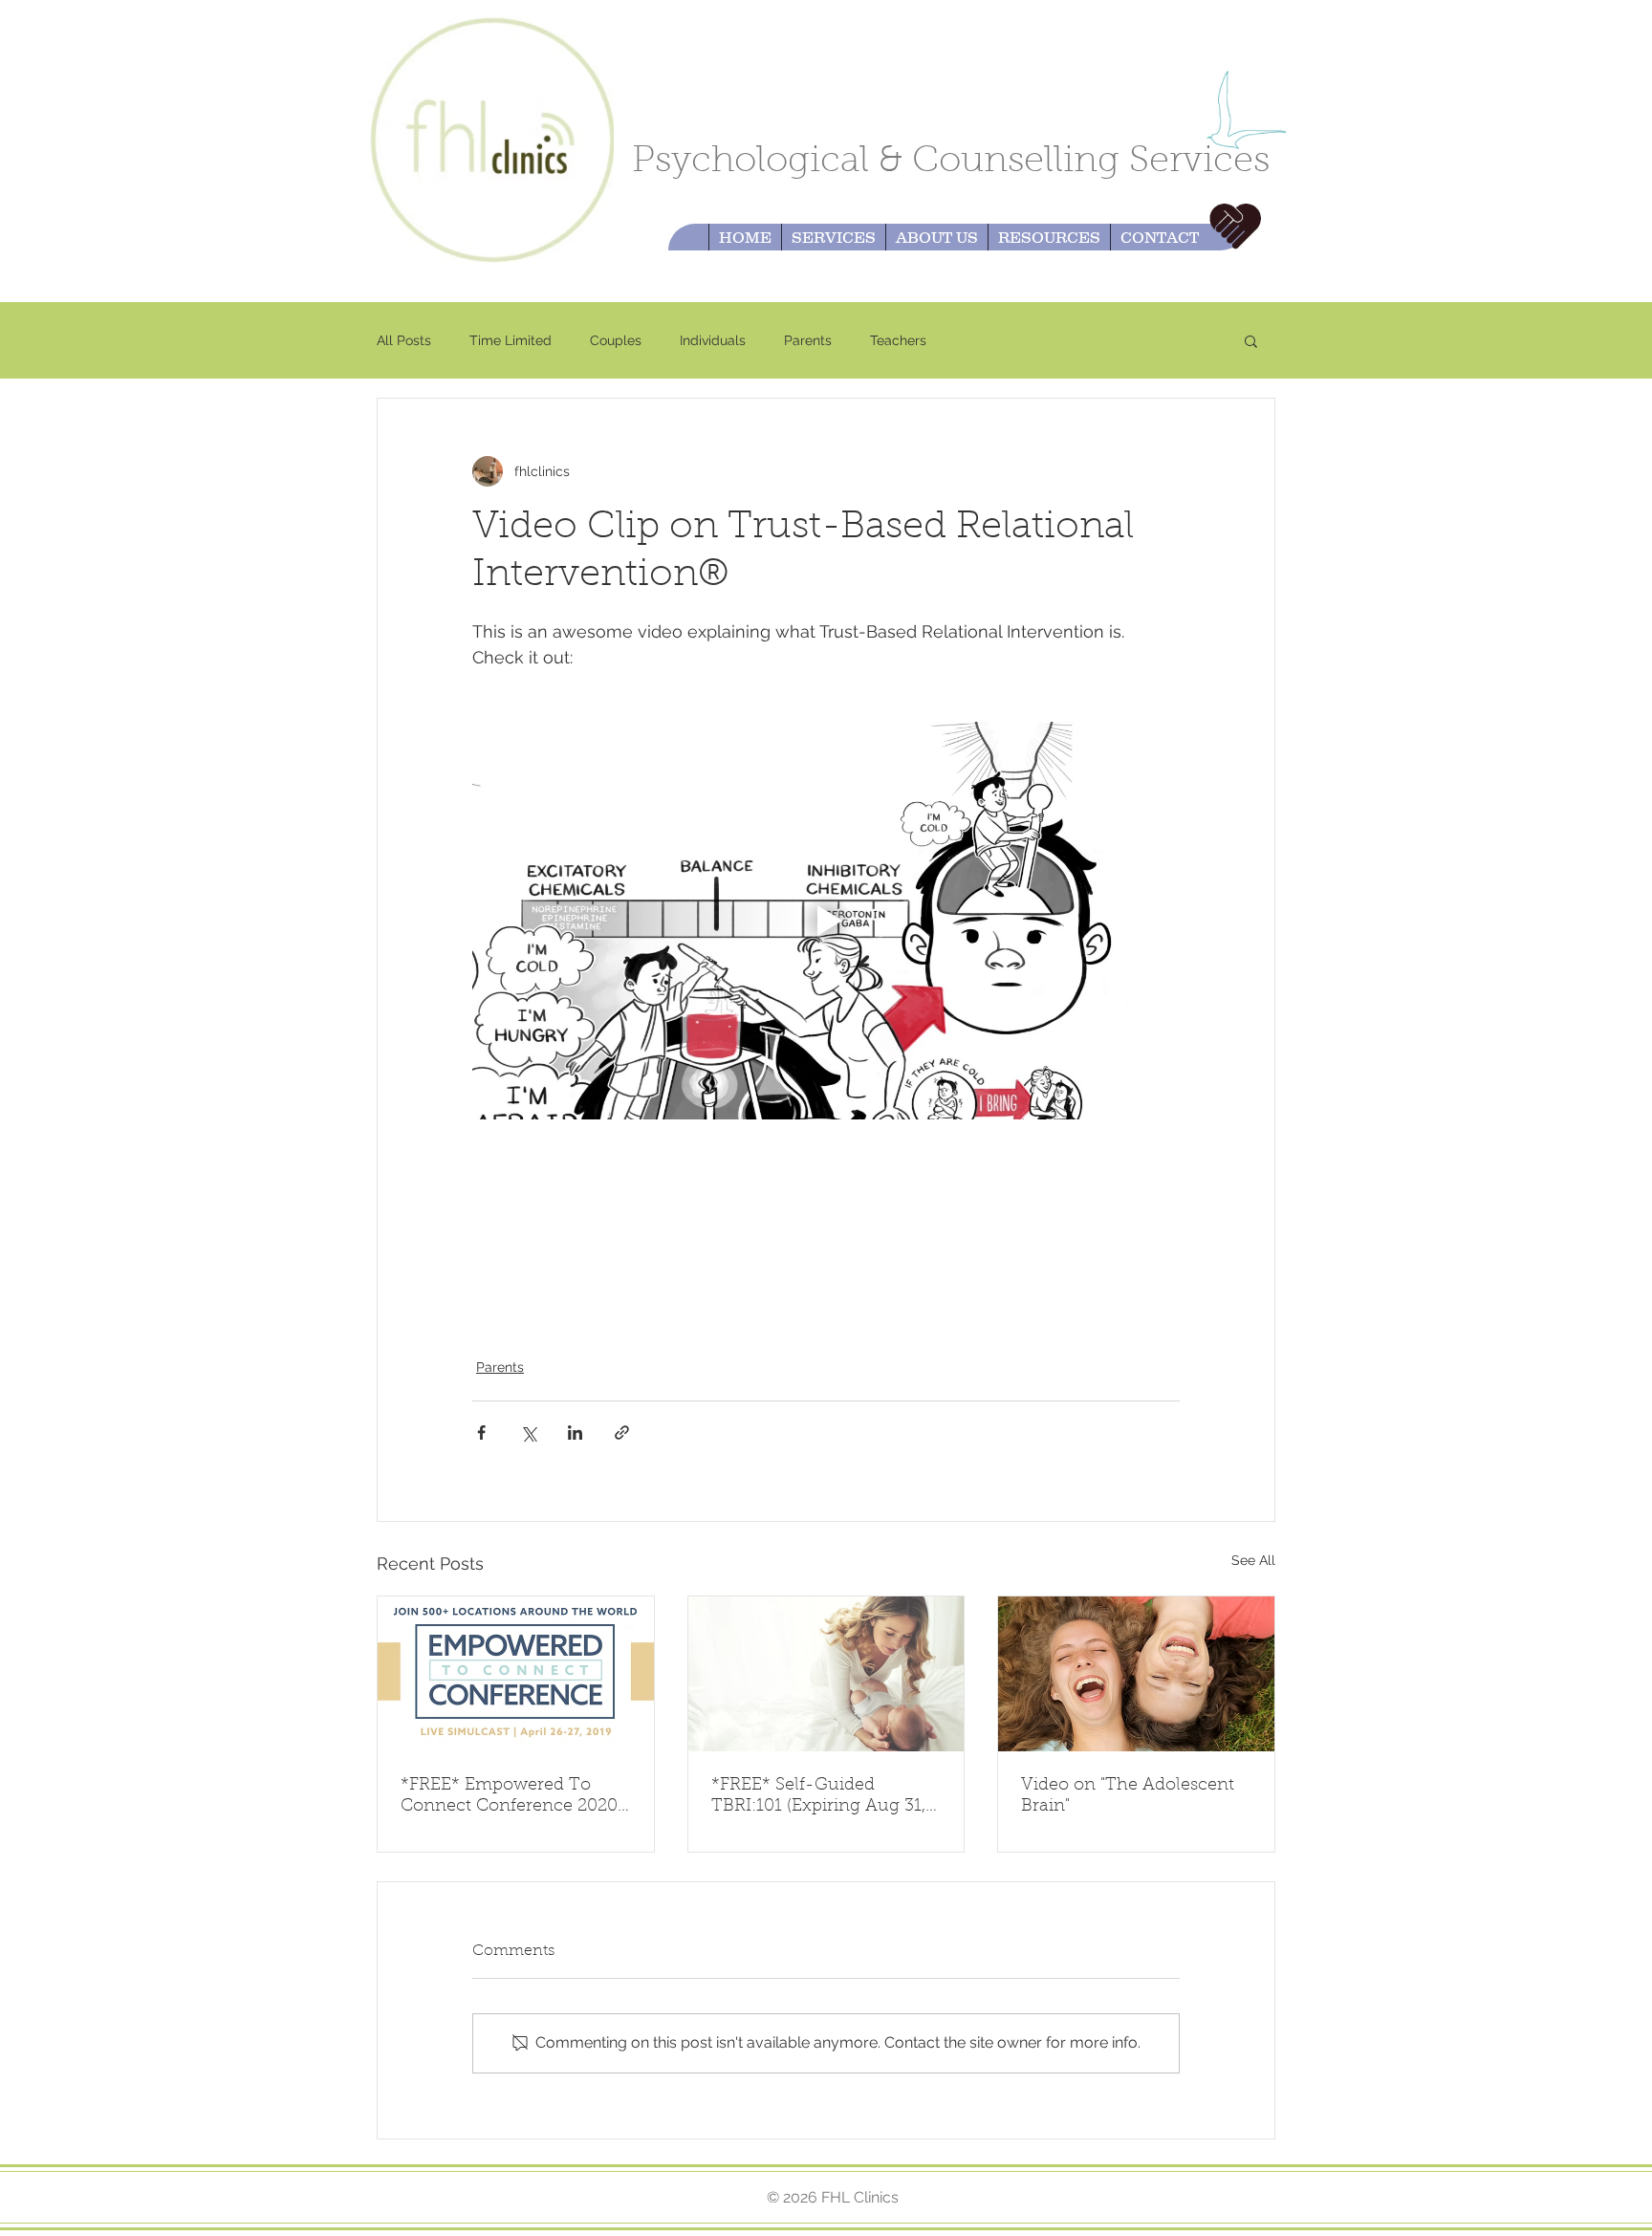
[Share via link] (622, 1433)
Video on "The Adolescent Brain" (1128, 1796)
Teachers (898, 340)
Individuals (713, 340)
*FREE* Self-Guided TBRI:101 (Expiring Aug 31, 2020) (818, 1797)
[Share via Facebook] (481, 1433)
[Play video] (826, 921)
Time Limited (511, 340)
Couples (616, 340)
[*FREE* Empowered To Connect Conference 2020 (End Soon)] (516, 1674)
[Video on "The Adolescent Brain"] (1136, 1674)
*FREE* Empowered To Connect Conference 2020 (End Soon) (509, 1797)
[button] (1251, 340)
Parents (808, 340)
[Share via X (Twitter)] (528, 1433)
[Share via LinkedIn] (575, 1433)
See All (1253, 1560)
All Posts (404, 340)
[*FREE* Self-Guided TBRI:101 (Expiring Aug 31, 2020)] (826, 1674)
